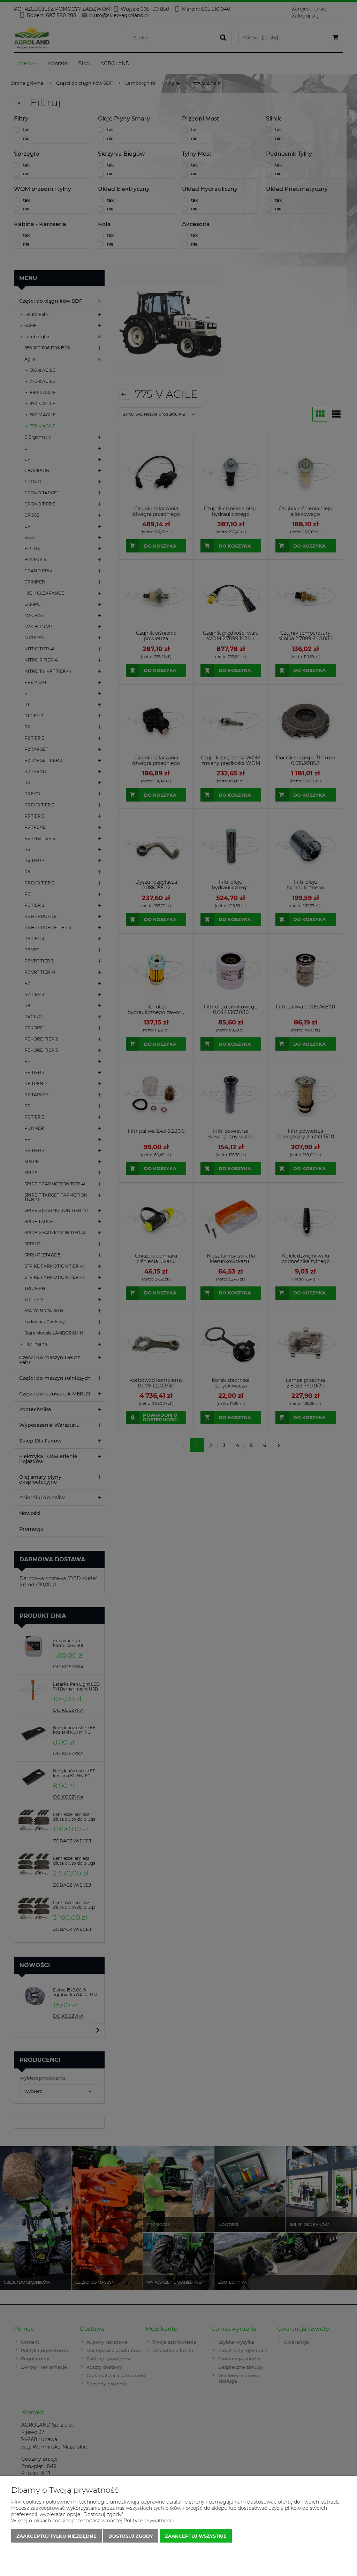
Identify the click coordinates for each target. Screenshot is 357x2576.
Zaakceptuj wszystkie (196, 2536)
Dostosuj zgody (131, 2536)
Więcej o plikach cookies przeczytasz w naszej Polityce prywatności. (93, 2521)
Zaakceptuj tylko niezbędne (56, 2536)
